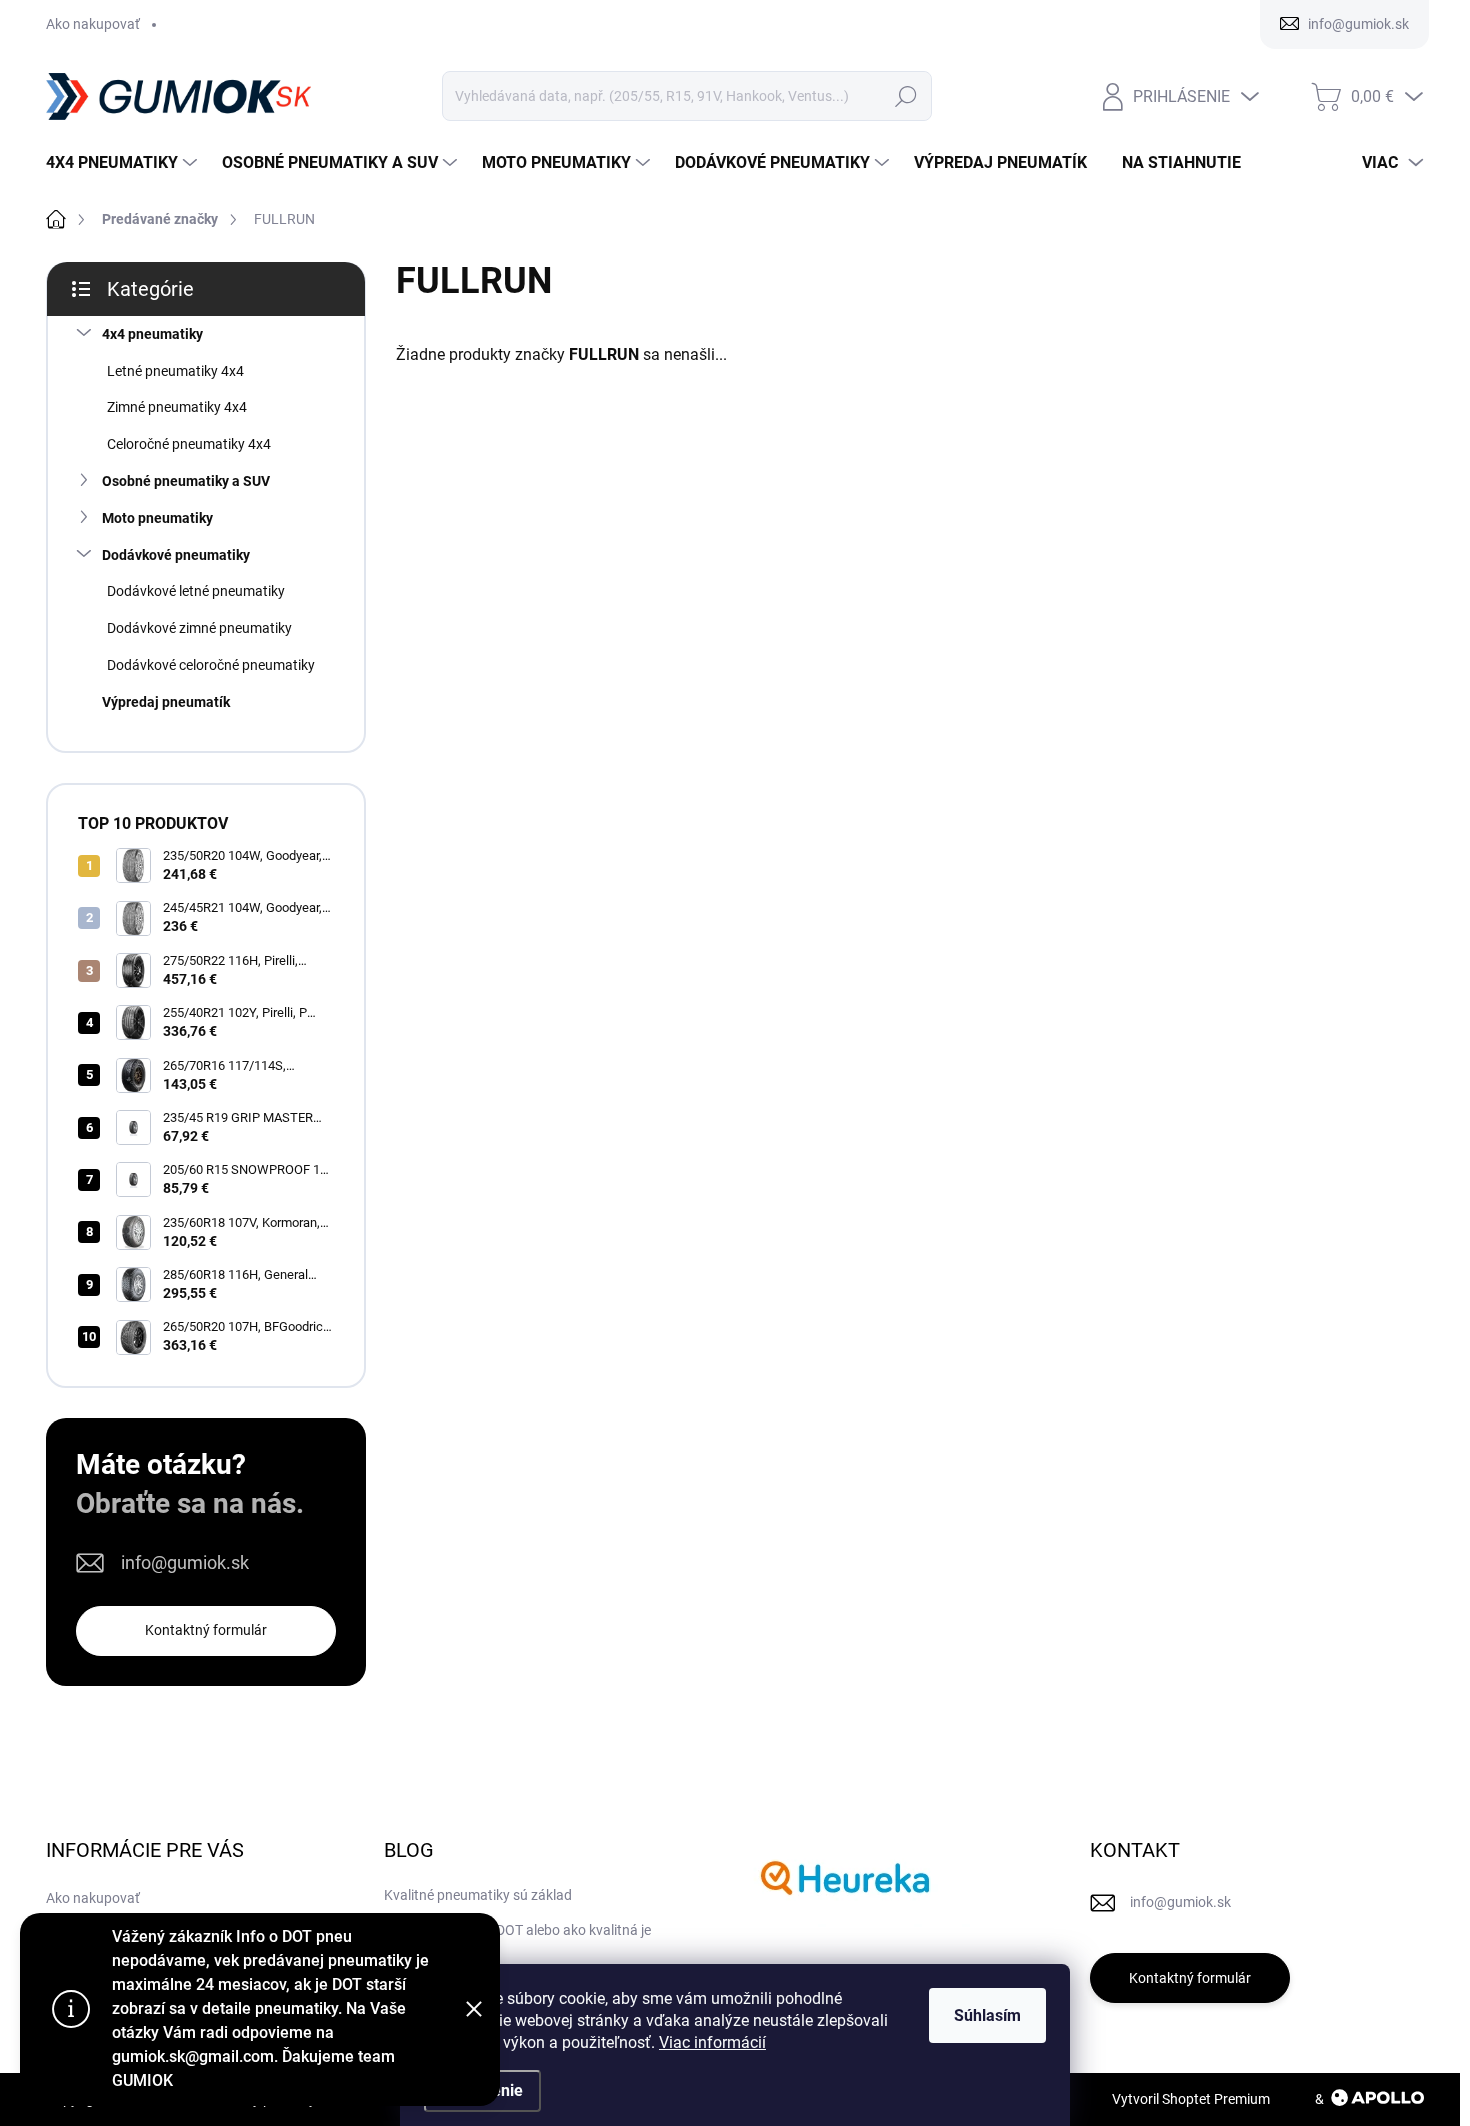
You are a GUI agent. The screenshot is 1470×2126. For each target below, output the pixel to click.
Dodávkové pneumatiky (176, 555)
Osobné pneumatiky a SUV (186, 481)
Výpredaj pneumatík (166, 702)
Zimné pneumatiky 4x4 (177, 407)
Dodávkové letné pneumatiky (196, 591)
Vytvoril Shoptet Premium (1191, 2099)
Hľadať (905, 96)
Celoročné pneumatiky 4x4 (189, 444)
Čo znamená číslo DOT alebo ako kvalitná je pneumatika (517, 1940)
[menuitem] (124, 163)
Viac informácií (712, 2042)
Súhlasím (987, 2015)
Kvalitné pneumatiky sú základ (478, 1895)
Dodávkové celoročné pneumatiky (211, 665)
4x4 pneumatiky (152, 334)
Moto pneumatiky (157, 518)
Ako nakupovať (93, 24)
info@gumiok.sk (185, 1562)
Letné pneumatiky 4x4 (175, 371)
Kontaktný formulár (206, 1630)
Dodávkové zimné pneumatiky (199, 628)
